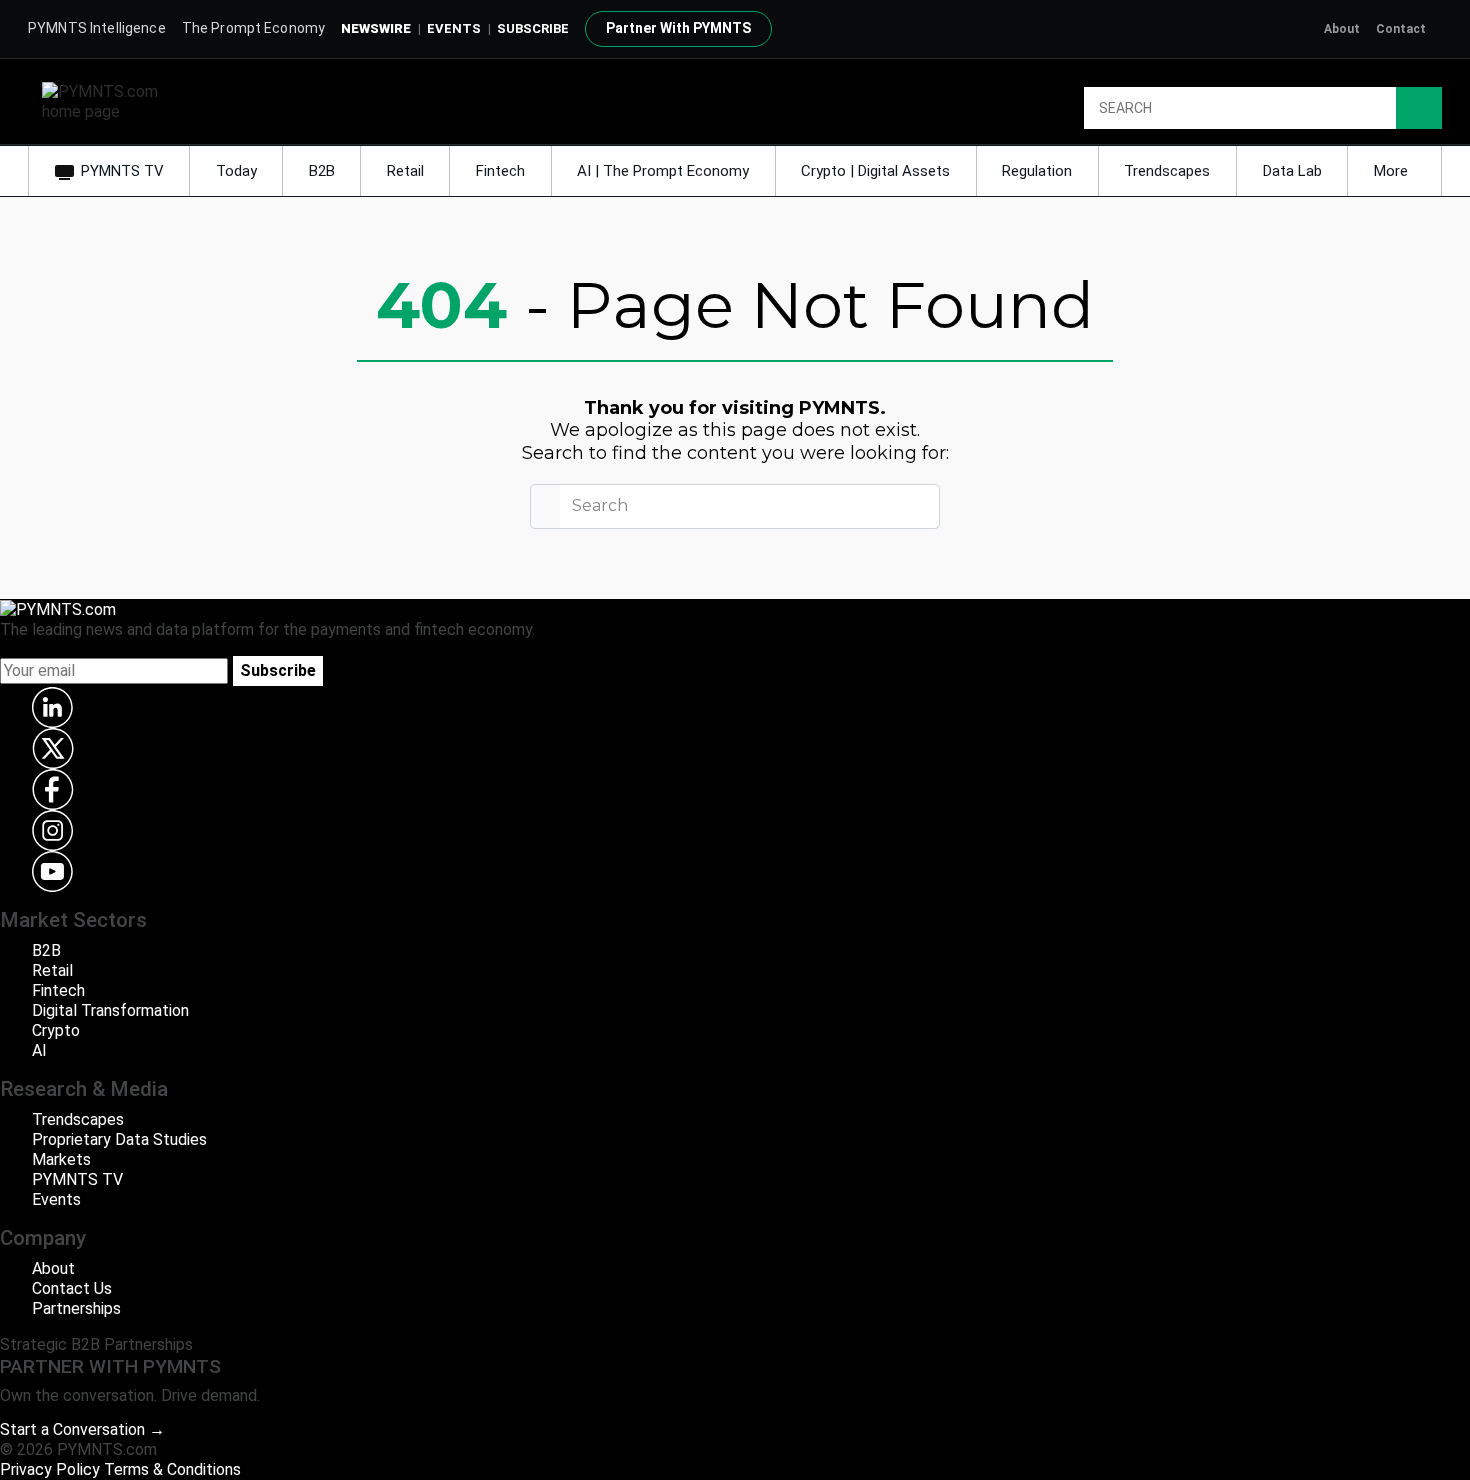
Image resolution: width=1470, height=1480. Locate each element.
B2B (322, 171)
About (1342, 29)
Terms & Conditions (172, 1469)
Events (454, 28)
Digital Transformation (110, 1010)
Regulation (1037, 171)
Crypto (56, 1030)
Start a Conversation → (82, 1429)
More (1393, 171)
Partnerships (76, 1308)
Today (236, 171)
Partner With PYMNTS (678, 28)
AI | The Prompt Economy (663, 171)
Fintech (500, 171)
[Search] (1419, 108)
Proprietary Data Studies (119, 1139)
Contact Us (72, 1288)
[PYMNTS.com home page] (107, 100)
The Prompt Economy (254, 28)
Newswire (376, 28)
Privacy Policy (50, 1469)
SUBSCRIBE (533, 28)
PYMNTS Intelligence (97, 28)
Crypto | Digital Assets (875, 171)
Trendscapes (1167, 171)
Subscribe (278, 670)
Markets (61, 1159)
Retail (405, 171)
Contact (1401, 29)
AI (39, 1050)
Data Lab (1292, 171)
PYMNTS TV (122, 171)
